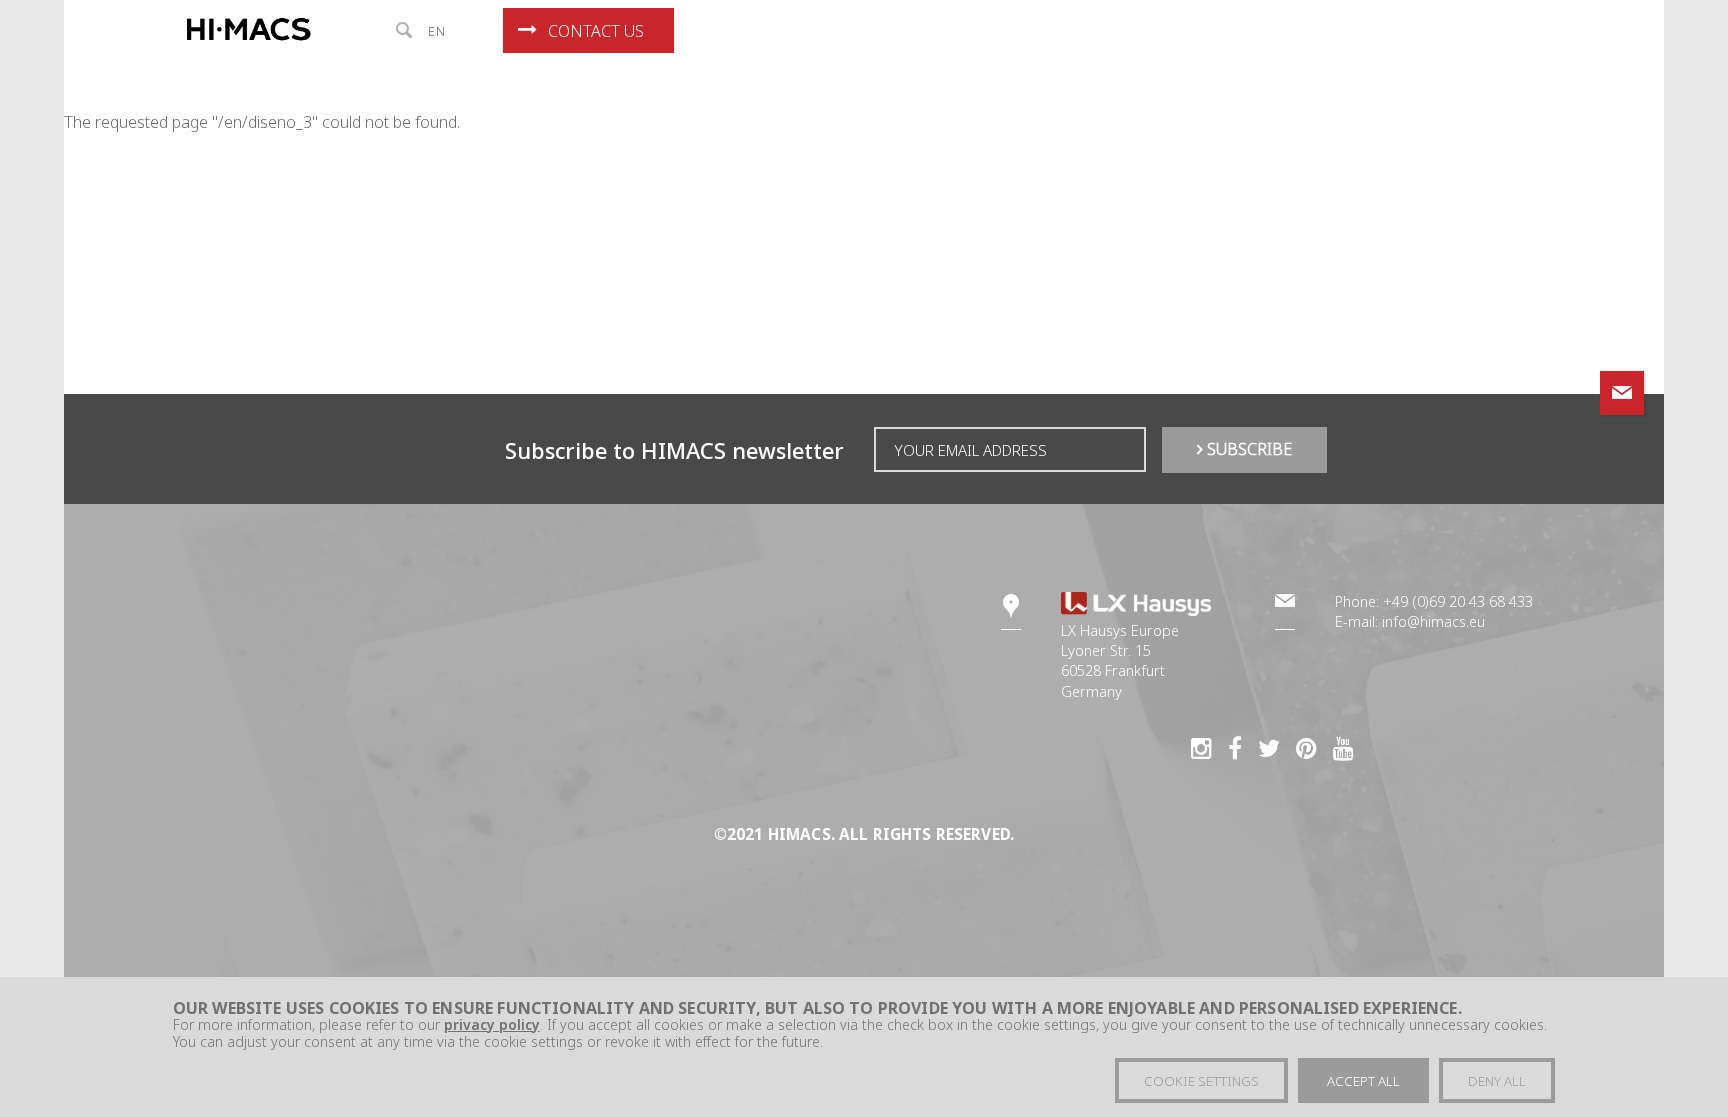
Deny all (1497, 1082)
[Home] (252, 30)
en (437, 31)
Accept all (1363, 1082)
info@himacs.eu (1433, 621)
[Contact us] (1622, 393)
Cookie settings (1201, 1082)
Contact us (596, 31)
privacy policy (492, 1025)
